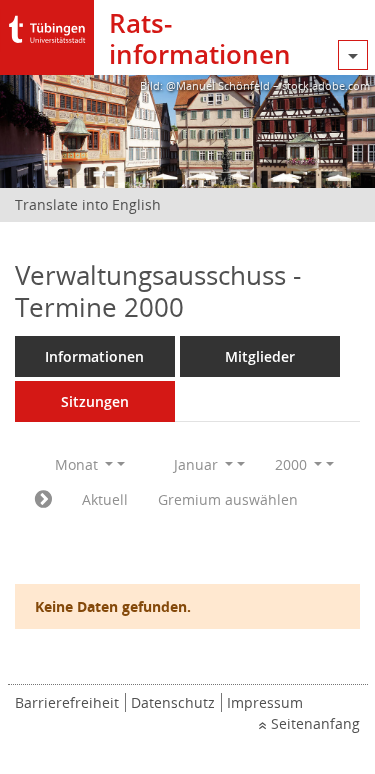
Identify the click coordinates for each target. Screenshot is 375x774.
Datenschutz (173, 702)
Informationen (94, 356)
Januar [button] (198, 464)
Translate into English (88, 204)
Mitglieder (260, 356)
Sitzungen (95, 401)
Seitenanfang (315, 723)
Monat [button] (78, 464)
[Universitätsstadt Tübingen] (47, 24)
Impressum (265, 702)
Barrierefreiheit (67, 702)
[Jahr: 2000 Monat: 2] (43, 500)
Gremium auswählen (228, 499)
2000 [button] (293, 464)
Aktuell (105, 499)
